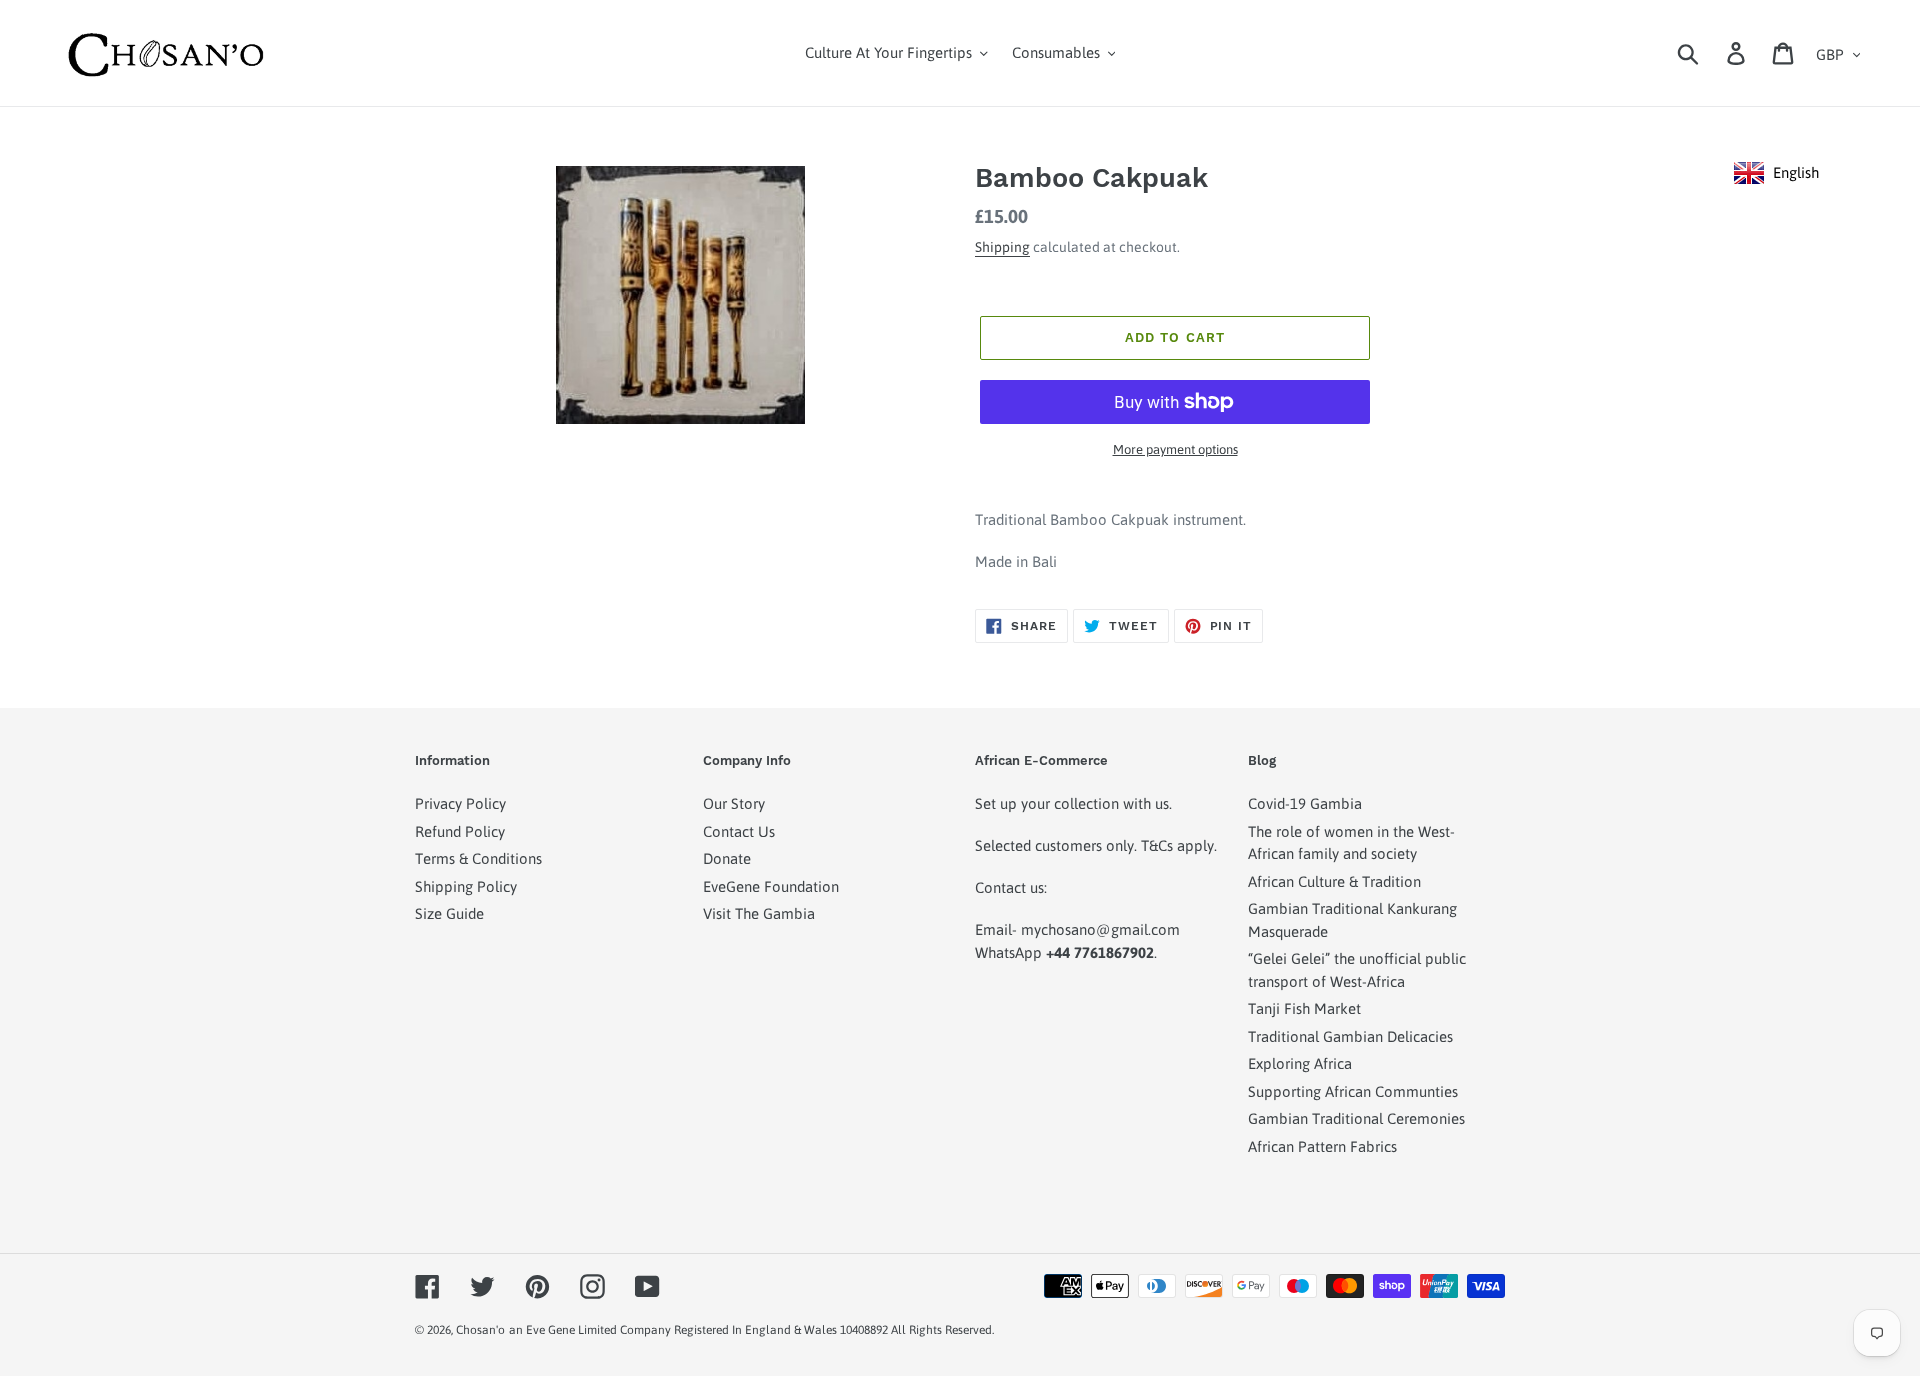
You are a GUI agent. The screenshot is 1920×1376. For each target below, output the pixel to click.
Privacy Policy (460, 803)
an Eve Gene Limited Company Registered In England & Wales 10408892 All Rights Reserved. (751, 1330)
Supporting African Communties (1353, 1091)
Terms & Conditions (478, 858)
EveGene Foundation (771, 886)
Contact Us (739, 831)
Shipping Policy (466, 886)
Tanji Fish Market (1304, 1008)
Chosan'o (480, 1330)
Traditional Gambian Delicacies (1350, 1036)
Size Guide (449, 913)
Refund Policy (460, 831)
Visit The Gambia (759, 913)
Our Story (734, 803)
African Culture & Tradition (1334, 881)
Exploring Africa (1300, 1063)
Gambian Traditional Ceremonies (1356, 1118)
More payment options (1175, 449)
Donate (727, 858)
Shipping (1002, 247)
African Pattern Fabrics (1322, 1146)
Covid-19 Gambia (1305, 803)
